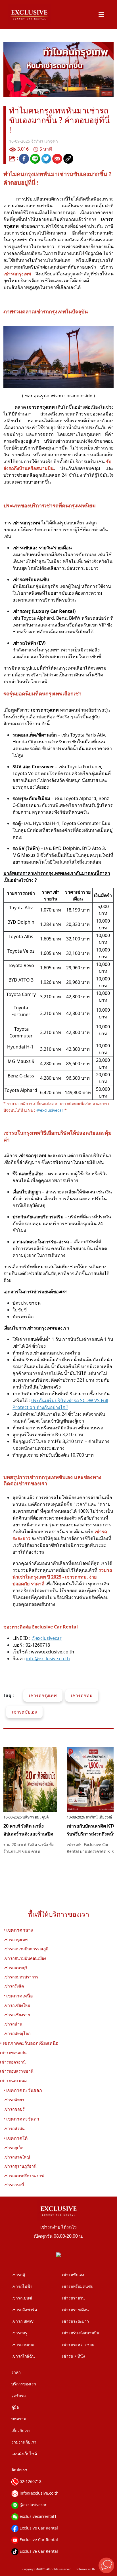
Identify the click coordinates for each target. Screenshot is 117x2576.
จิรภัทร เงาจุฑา (45, 141)
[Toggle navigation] (101, 14)
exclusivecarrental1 (37, 2516)
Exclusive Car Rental (38, 2528)
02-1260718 (30, 2481)
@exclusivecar (33, 2505)
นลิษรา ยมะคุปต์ (32, 1817)
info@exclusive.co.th (38, 2493)
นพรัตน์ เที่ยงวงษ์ (95, 1817)
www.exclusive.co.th (53, 1652)
